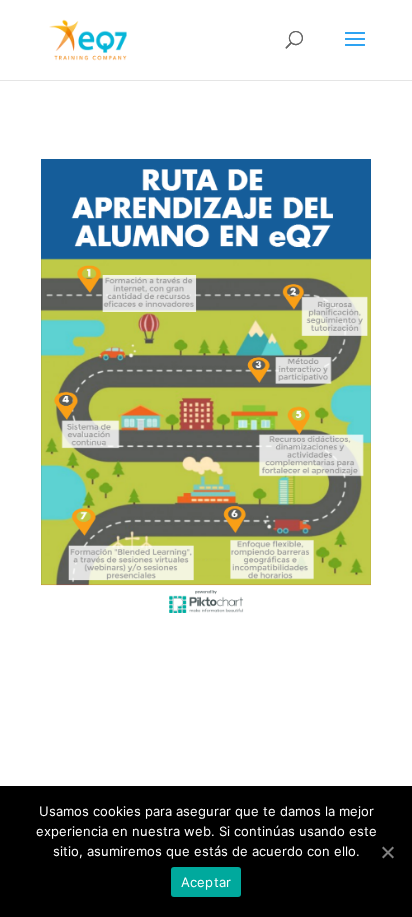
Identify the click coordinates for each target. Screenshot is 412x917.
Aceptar (206, 882)
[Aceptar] (387, 852)
